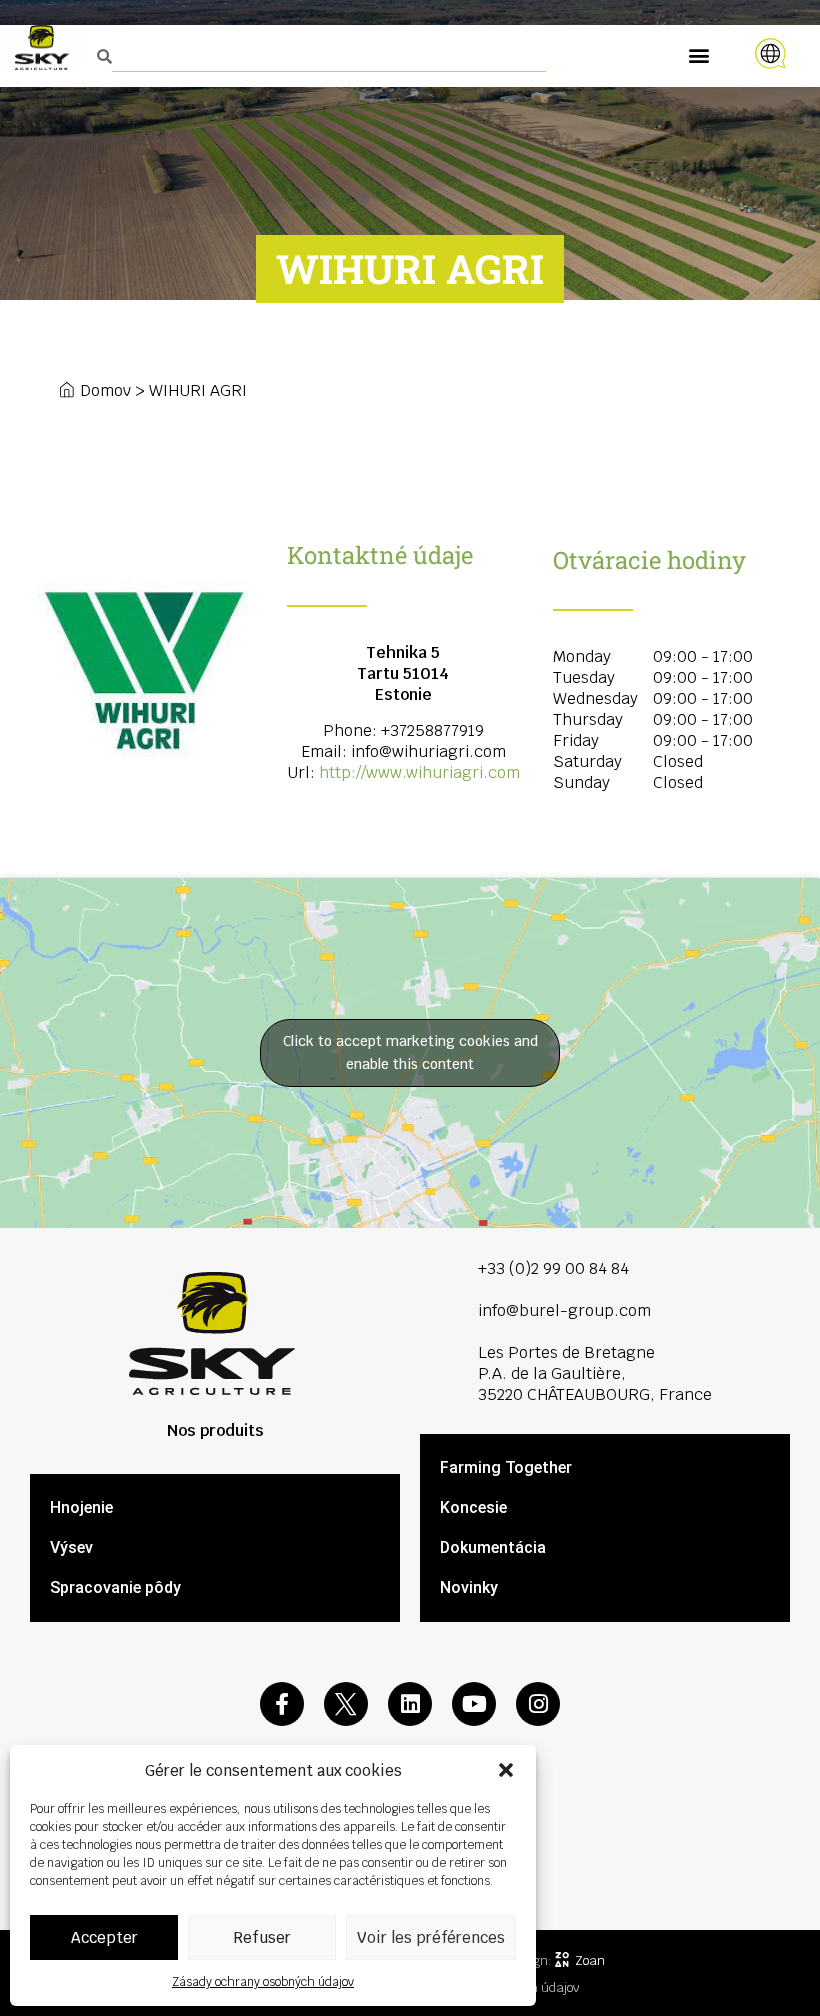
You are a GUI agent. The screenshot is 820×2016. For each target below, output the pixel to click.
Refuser (262, 1937)
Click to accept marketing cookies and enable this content (410, 1052)
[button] (506, 1770)
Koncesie (473, 1507)
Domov (105, 390)
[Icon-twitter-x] (346, 1704)
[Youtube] (474, 1704)
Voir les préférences (431, 1937)
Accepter (104, 1937)
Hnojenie (81, 1507)
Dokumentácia (493, 1547)
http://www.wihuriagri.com (419, 772)
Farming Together (506, 1467)
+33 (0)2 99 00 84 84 (553, 1268)
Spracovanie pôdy (115, 1587)
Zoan (590, 1960)
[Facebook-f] (282, 1704)
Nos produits (215, 1430)
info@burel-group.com (564, 1310)
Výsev (71, 1547)
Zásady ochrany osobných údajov (263, 1982)
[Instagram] (538, 1704)
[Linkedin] (410, 1704)
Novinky (469, 1587)
